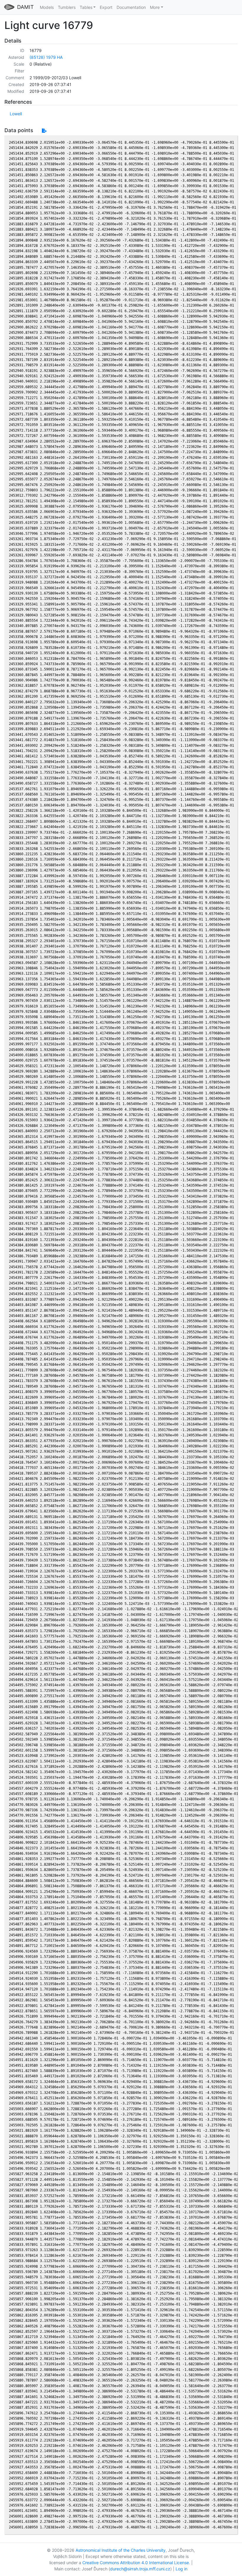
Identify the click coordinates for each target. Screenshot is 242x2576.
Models (47, 7)
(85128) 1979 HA (46, 57)
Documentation (131, 7)
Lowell (16, 114)
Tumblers (67, 7)
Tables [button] (86, 7)
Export (106, 7)
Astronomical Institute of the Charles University (121, 2550)
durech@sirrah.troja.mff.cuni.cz (140, 2569)
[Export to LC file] (44, 131)
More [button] (155, 7)
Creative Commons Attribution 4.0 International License (136, 2563)
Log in (181, 2569)
